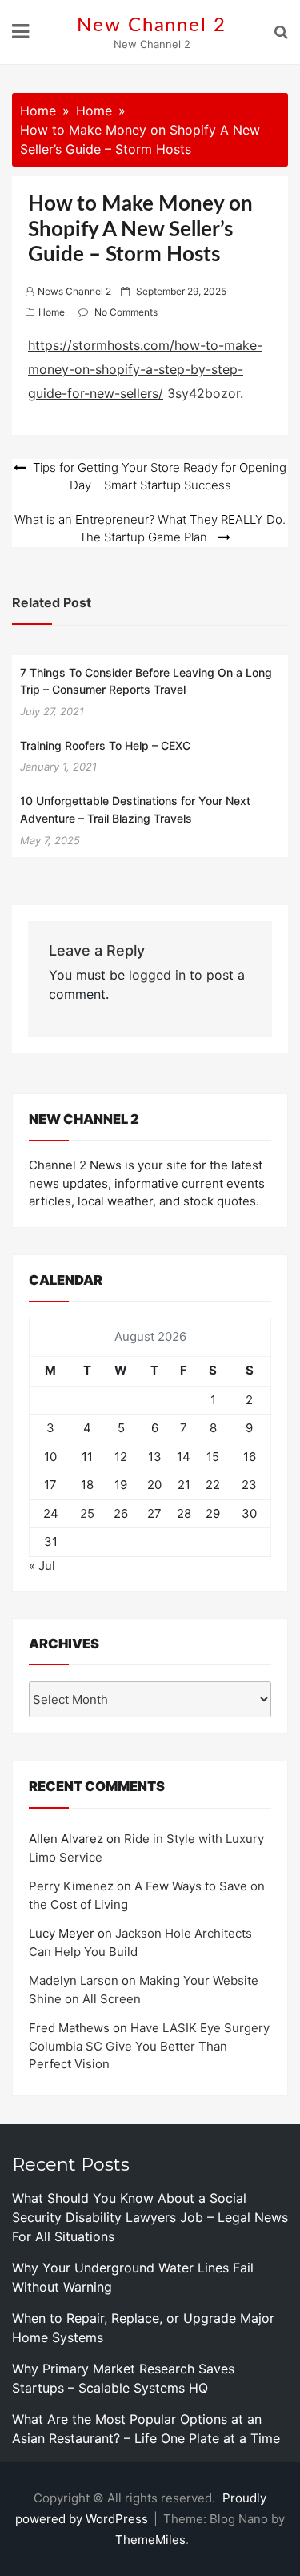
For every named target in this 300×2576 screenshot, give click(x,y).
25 (87, 1513)
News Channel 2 (74, 291)
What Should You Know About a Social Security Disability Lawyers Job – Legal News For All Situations (150, 2217)
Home (52, 312)
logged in (157, 975)
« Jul (42, 1566)
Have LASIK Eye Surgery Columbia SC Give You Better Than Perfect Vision (149, 2046)
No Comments (126, 312)
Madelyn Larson (74, 1980)
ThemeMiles (150, 2540)
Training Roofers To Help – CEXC (105, 745)
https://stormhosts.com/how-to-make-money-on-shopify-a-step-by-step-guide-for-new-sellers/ (145, 370)
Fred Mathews (69, 2028)
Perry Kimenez (71, 1886)
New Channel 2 (152, 26)
